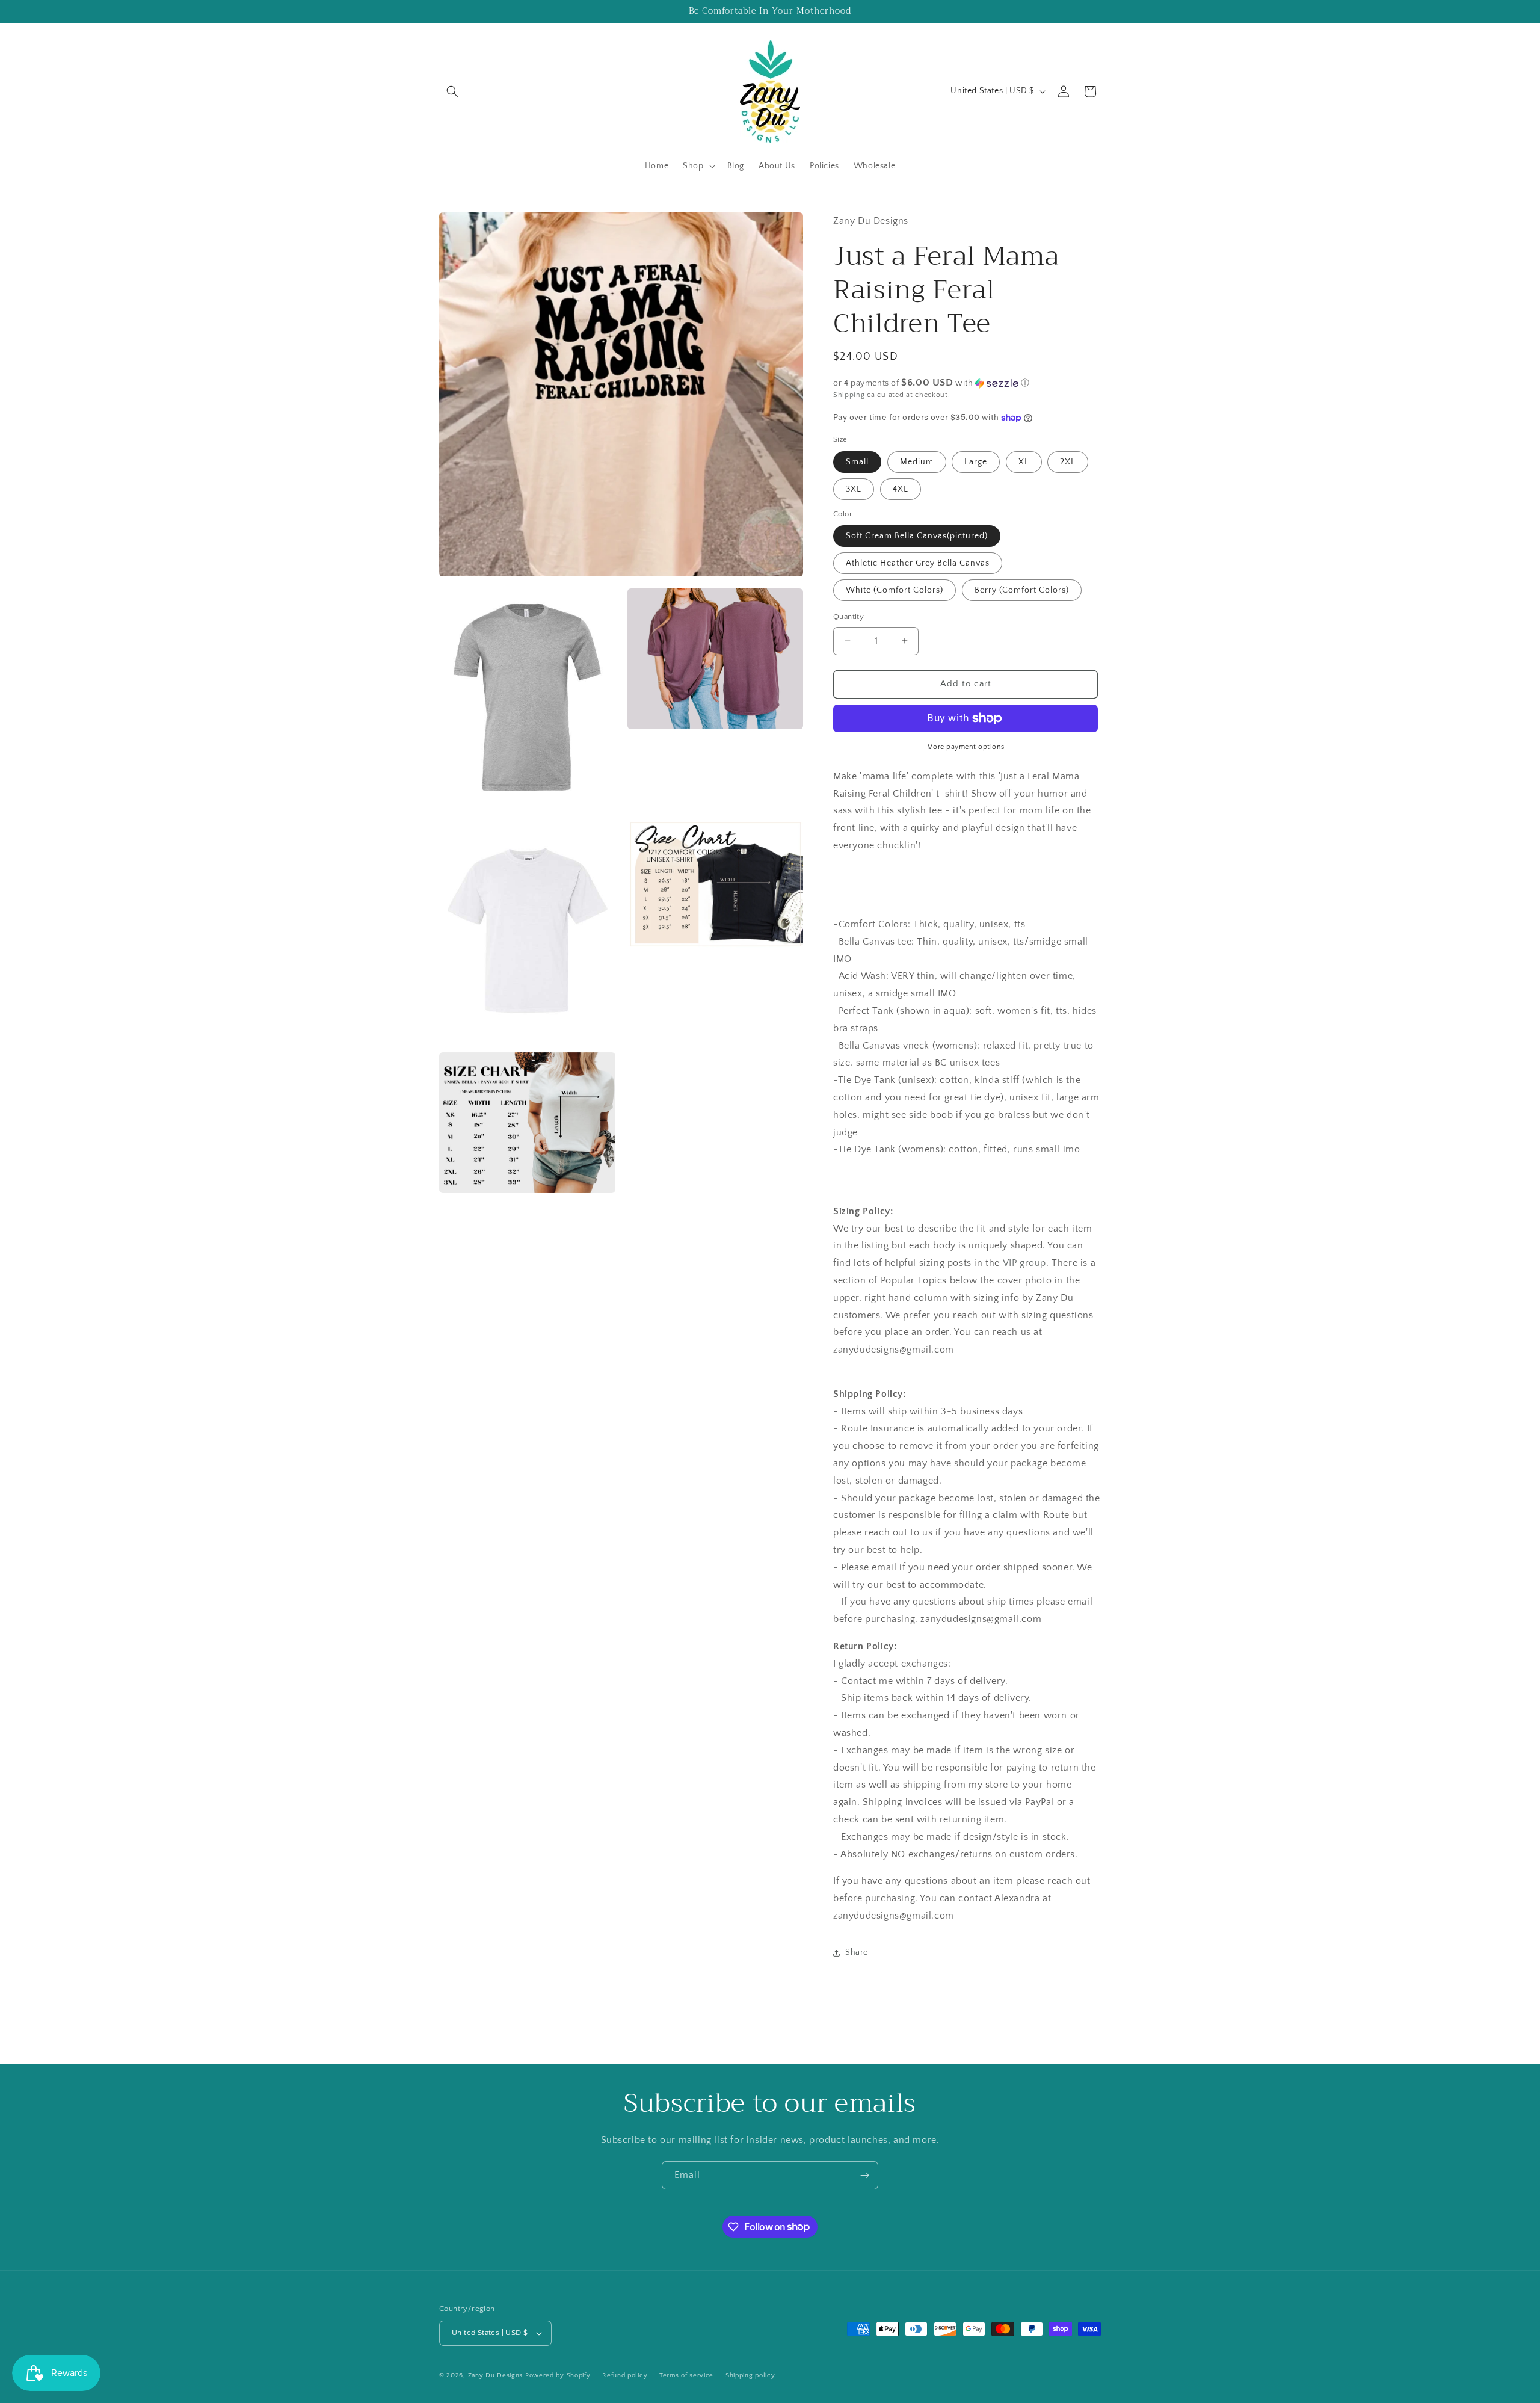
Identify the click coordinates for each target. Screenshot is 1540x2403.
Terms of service (686, 2375)
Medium (917, 462)
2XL (1068, 462)
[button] (452, 91)
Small (857, 462)
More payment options (966, 747)
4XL (901, 489)
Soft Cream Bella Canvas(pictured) (917, 536)
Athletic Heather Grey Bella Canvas (918, 563)
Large (976, 462)
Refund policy (625, 2375)
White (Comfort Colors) (895, 590)
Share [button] (857, 1952)
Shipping (849, 395)
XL (1024, 462)
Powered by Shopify (558, 2375)
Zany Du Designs (496, 2375)
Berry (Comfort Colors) (1022, 590)
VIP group (1024, 1263)
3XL (854, 489)
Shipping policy (750, 2375)
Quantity (849, 617)
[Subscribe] (864, 2175)
